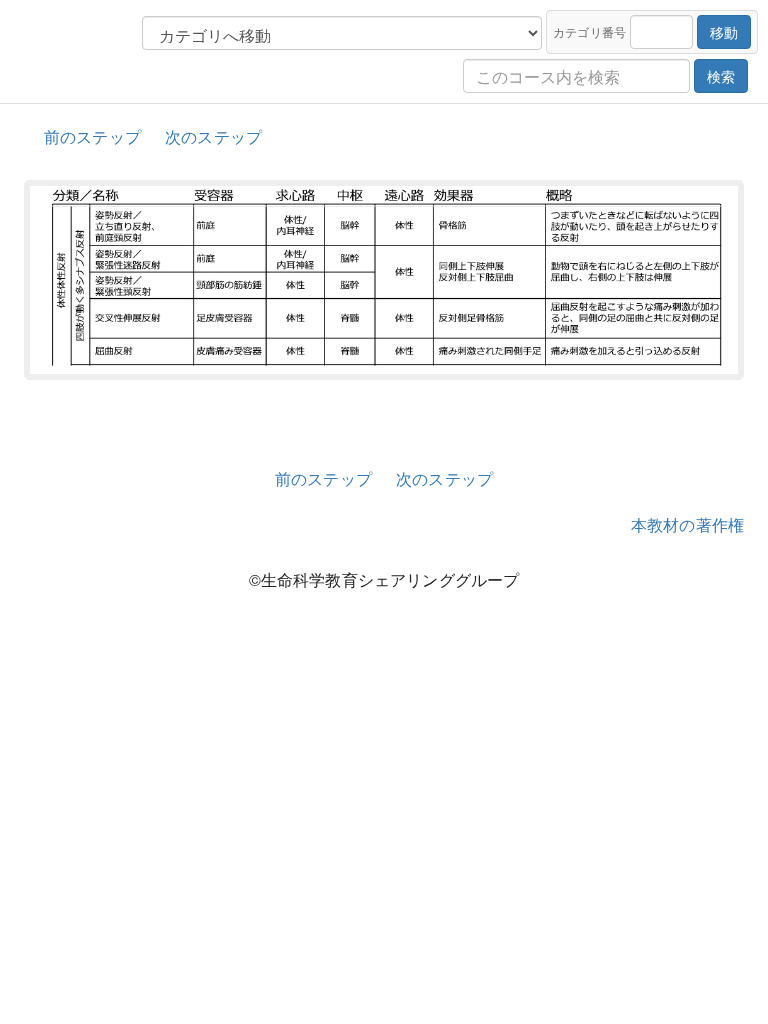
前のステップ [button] (92, 136)
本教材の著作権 (687, 524)
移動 (724, 32)
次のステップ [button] (213, 136)
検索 (721, 76)
